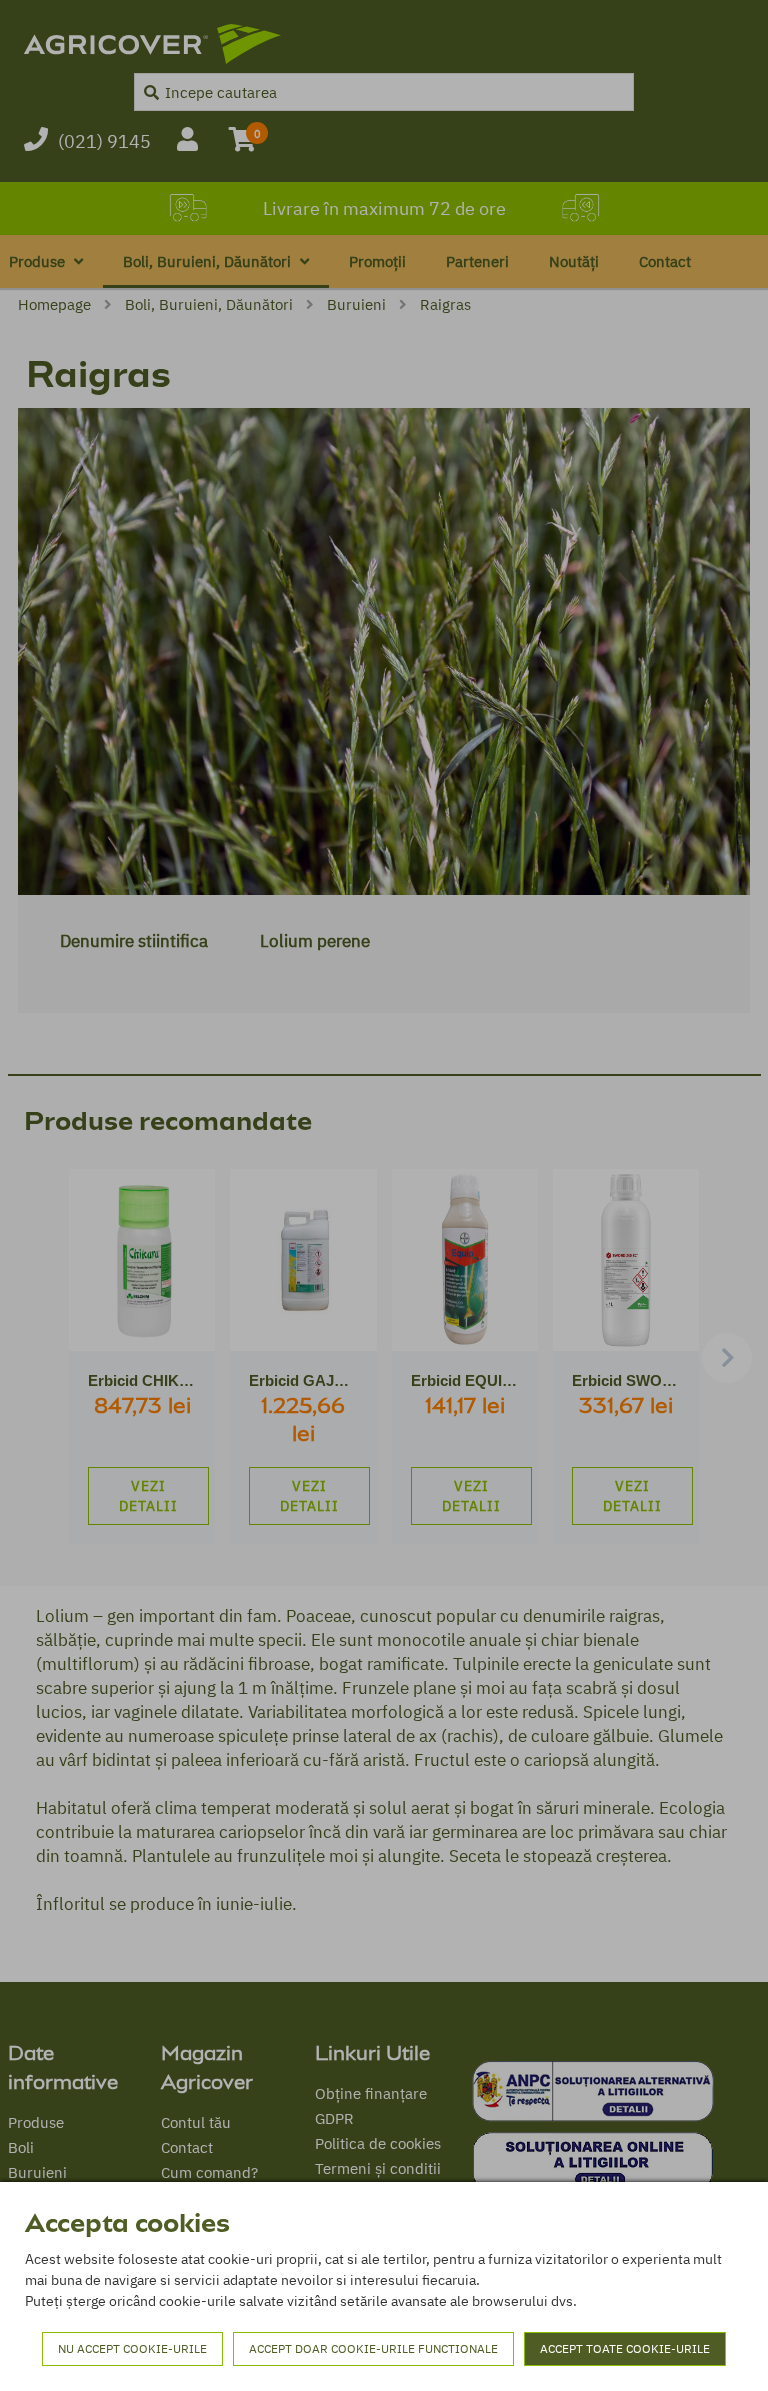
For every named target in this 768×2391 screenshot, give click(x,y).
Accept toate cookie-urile (625, 2348)
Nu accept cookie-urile (132, 2348)
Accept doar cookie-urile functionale (373, 2348)
